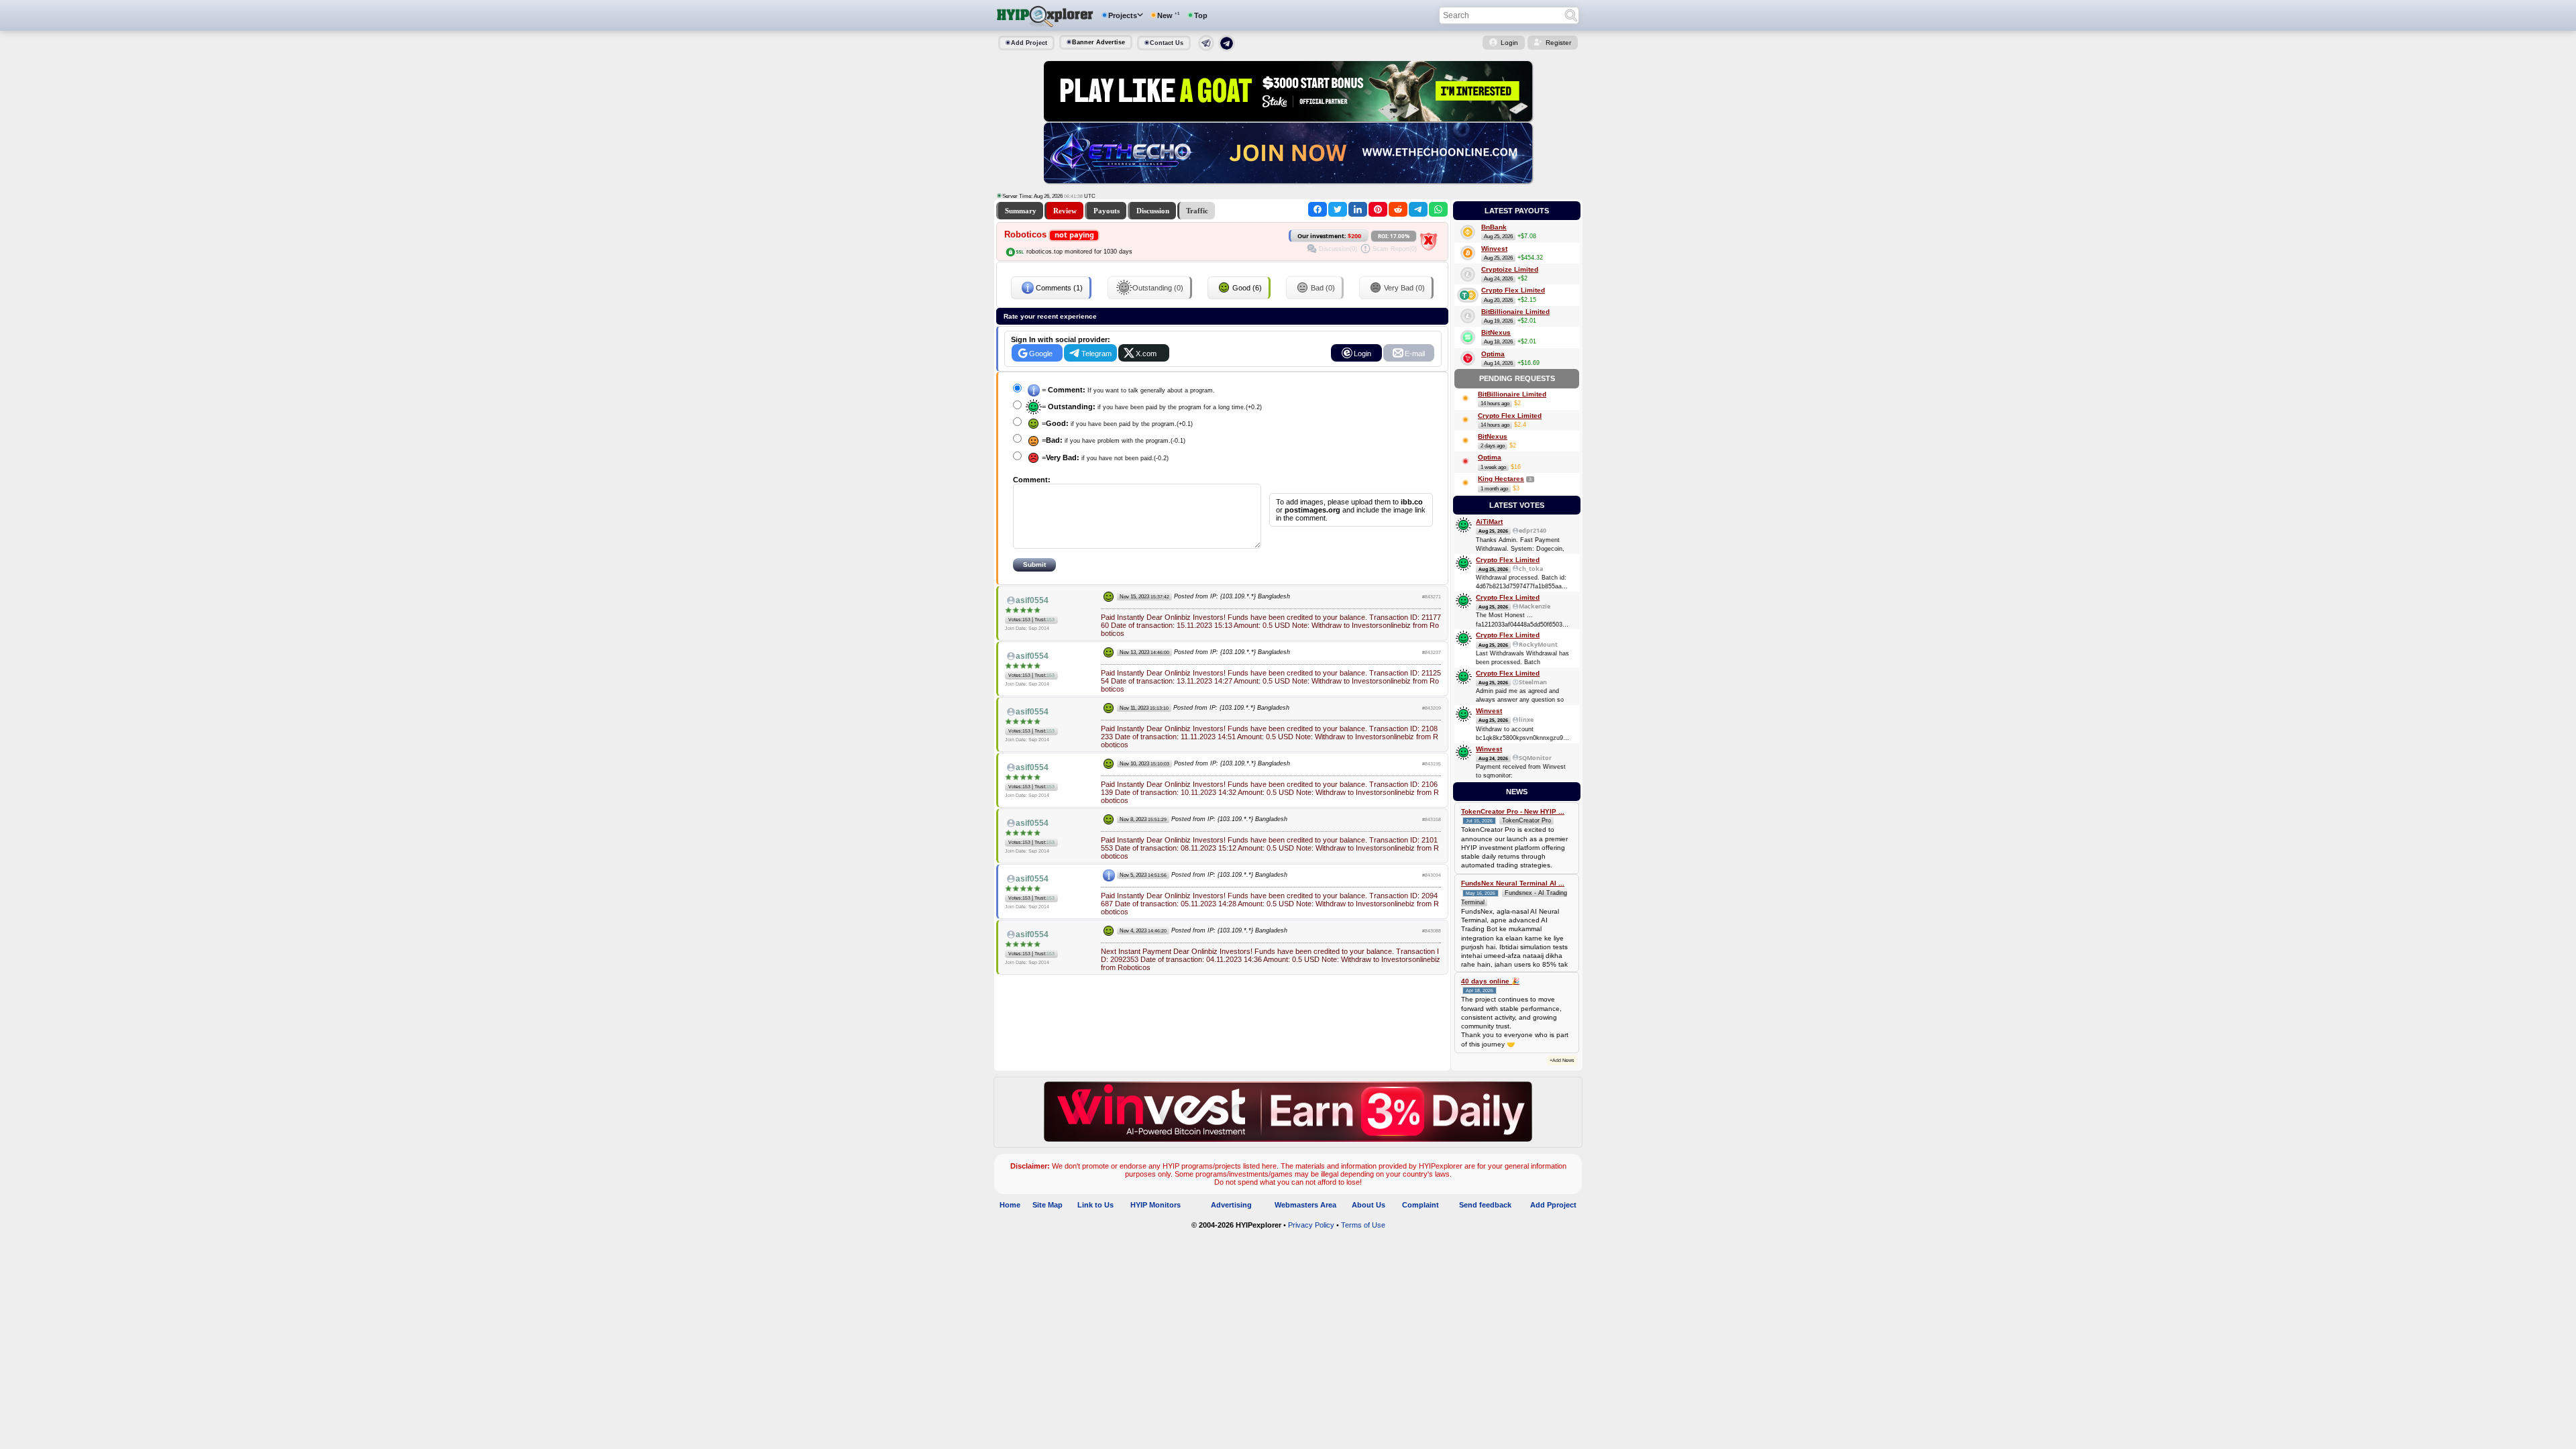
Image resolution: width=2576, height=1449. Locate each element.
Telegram (1096, 354)
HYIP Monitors (1156, 1205)
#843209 (1432, 708)
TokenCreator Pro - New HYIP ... (1513, 811)
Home (1010, 1205)
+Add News (1562, 1060)
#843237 (1432, 652)
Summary (1021, 211)
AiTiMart (1489, 522)
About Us (1368, 1205)
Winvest (1494, 249)
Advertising (1231, 1205)
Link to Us (1095, 1205)
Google (1041, 354)
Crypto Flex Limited (1513, 290)
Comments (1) (1059, 288)
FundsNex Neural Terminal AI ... (1513, 883)
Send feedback (1485, 1205)
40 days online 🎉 (1490, 981)
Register (1558, 43)
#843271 (1432, 597)
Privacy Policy (1311, 1225)
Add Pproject (1553, 1205)
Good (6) (1247, 288)
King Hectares (1501, 479)
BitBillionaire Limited (1515, 312)
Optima (1493, 354)
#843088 (1432, 931)
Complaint (1420, 1205)
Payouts (1107, 211)
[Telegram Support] (1206, 48)
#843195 (1432, 764)
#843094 (1432, 875)
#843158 (1432, 819)
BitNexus (1496, 332)
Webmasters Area (1305, 1205)
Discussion (1153, 211)
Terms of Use (1363, 1225)
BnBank (1494, 227)
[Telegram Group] (1227, 49)
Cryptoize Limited (1510, 269)
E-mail (1415, 354)
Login (1509, 43)
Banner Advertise (1098, 42)
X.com (1146, 354)
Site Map (1048, 1205)
